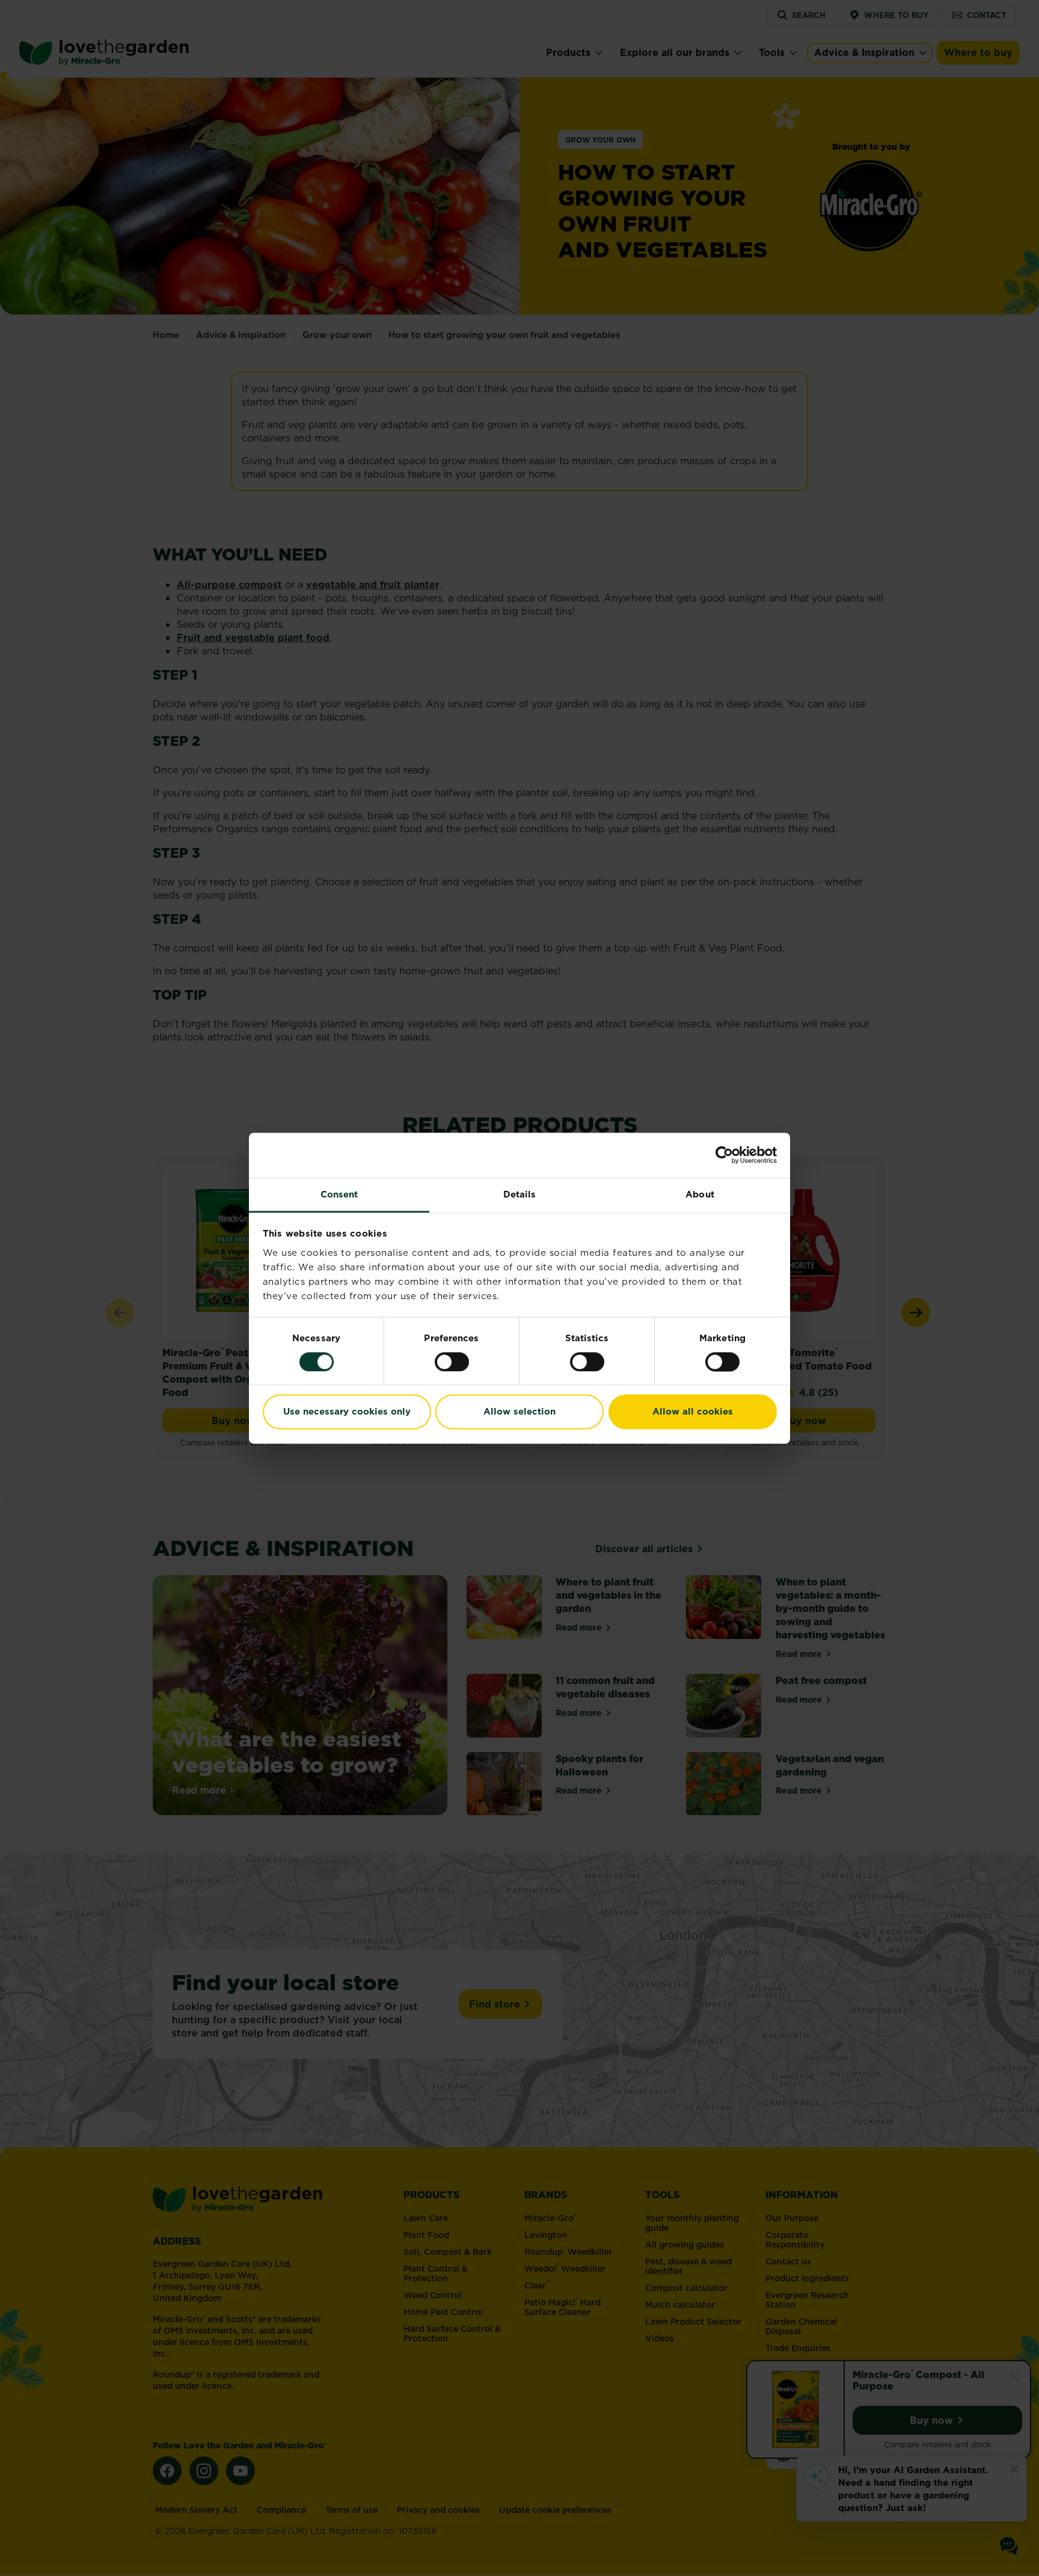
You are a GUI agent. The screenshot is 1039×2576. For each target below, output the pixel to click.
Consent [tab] (339, 1194)
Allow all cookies (693, 1412)
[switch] (452, 1362)
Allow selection (519, 1412)
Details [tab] (520, 1194)
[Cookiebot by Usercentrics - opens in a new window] (724, 1155)
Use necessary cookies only (347, 1412)
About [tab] (700, 1194)
